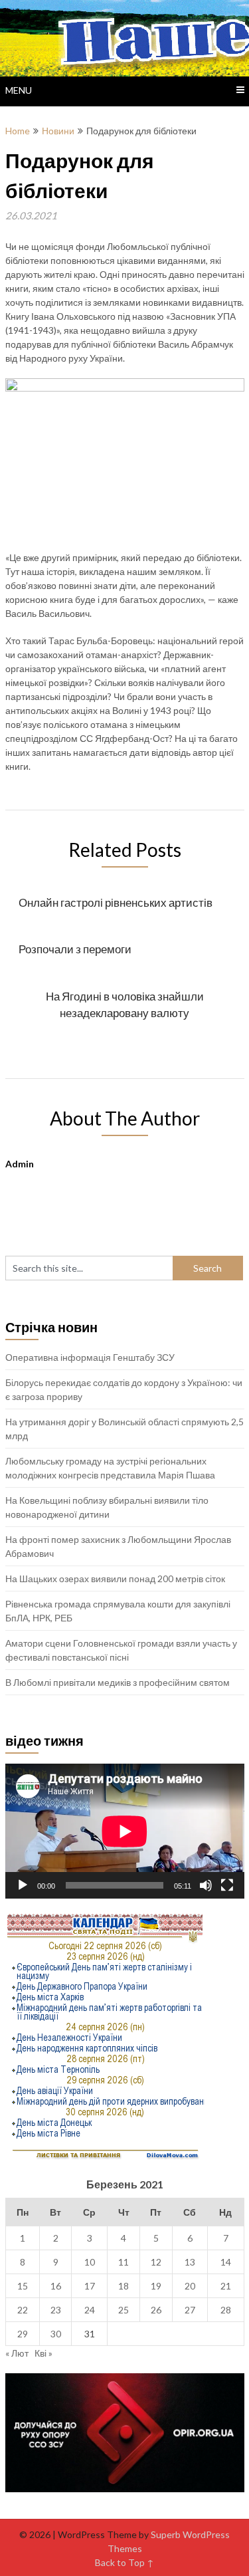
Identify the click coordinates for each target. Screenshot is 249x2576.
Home (18, 131)
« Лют (17, 2353)
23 (56, 2310)
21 (226, 2286)
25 (124, 2310)
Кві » (43, 2353)
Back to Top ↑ (124, 2562)
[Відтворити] (23, 1885)
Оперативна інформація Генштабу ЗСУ (90, 1357)
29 (23, 2334)
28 (226, 2310)
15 (23, 2286)
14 (226, 2262)
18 (124, 2286)
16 (56, 2286)
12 (156, 2262)
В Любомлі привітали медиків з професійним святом (118, 1682)
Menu (19, 90)
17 (90, 2286)
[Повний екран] (227, 1885)
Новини (58, 131)
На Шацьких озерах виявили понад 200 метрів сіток (115, 1579)
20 (190, 2286)
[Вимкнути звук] (206, 1885)
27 (190, 2310)
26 (156, 2310)
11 (124, 2262)
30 (56, 2334)
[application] (125, 1831)
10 (90, 2262)
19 (156, 2286)
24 (90, 2310)
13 (190, 2262)
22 (23, 2310)
